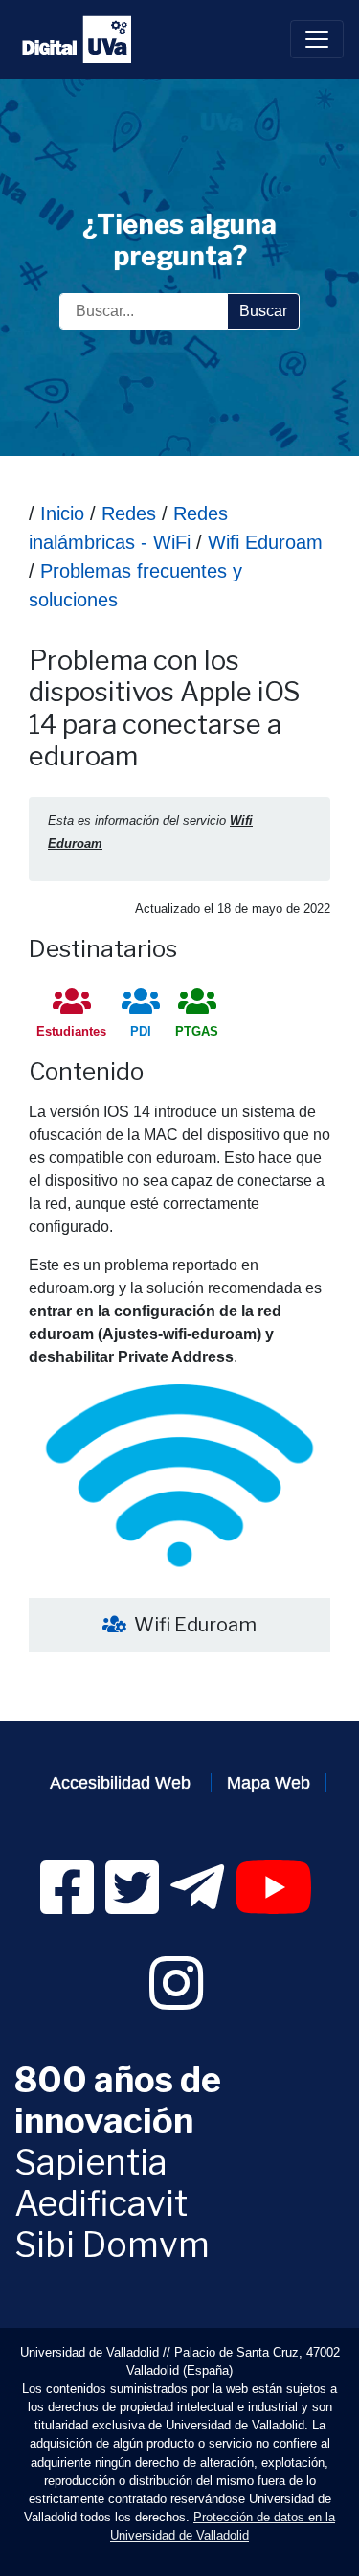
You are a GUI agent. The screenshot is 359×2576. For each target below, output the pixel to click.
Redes (129, 513)
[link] (67, 1905)
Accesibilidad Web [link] (120, 1783)
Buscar (263, 311)
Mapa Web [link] (269, 1783)
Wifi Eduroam (262, 542)
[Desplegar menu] (317, 39)
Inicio (62, 513)
